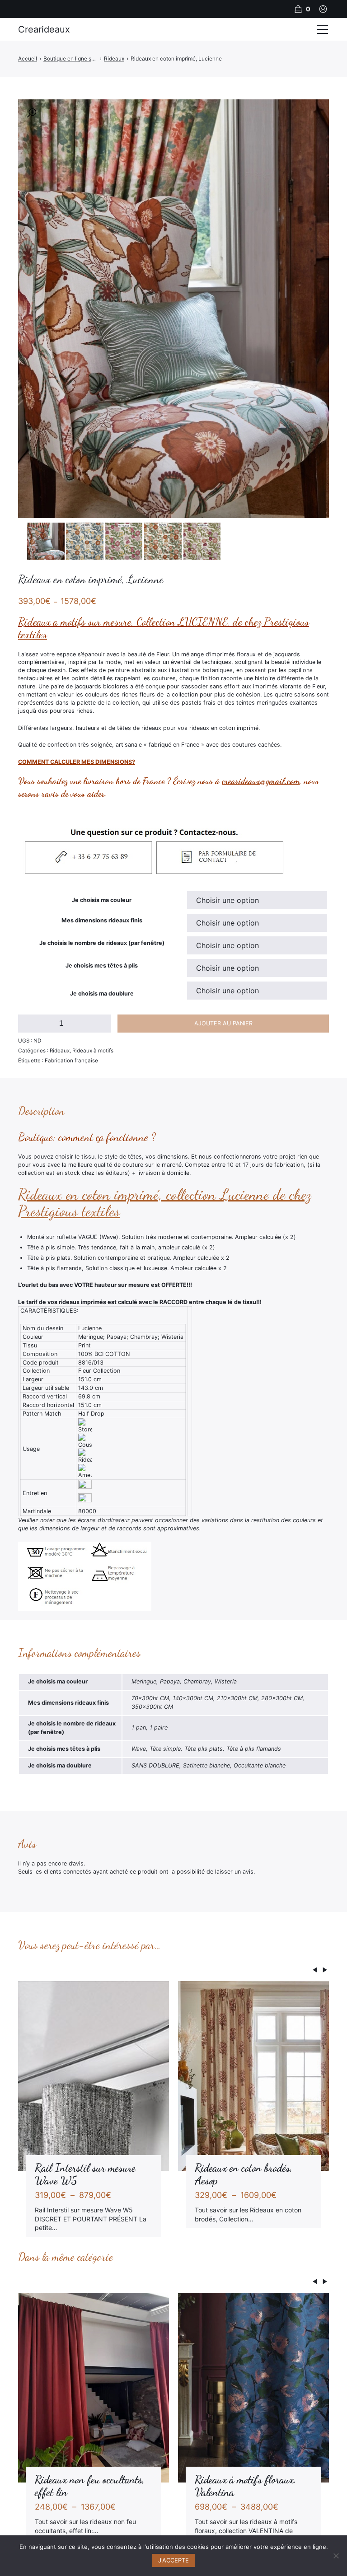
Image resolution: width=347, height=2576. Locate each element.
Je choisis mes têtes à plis (102, 965)
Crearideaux (44, 29)
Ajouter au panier (223, 1023)
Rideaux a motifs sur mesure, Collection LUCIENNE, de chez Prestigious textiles (164, 628)
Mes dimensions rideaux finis (102, 920)
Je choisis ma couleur (102, 900)
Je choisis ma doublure (102, 993)
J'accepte (173, 2560)
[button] (32, 113)
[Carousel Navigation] (173, 1971)
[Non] (336, 2556)
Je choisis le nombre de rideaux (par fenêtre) (102, 943)
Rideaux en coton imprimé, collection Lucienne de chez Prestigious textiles (165, 1203)
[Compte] (323, 9)
